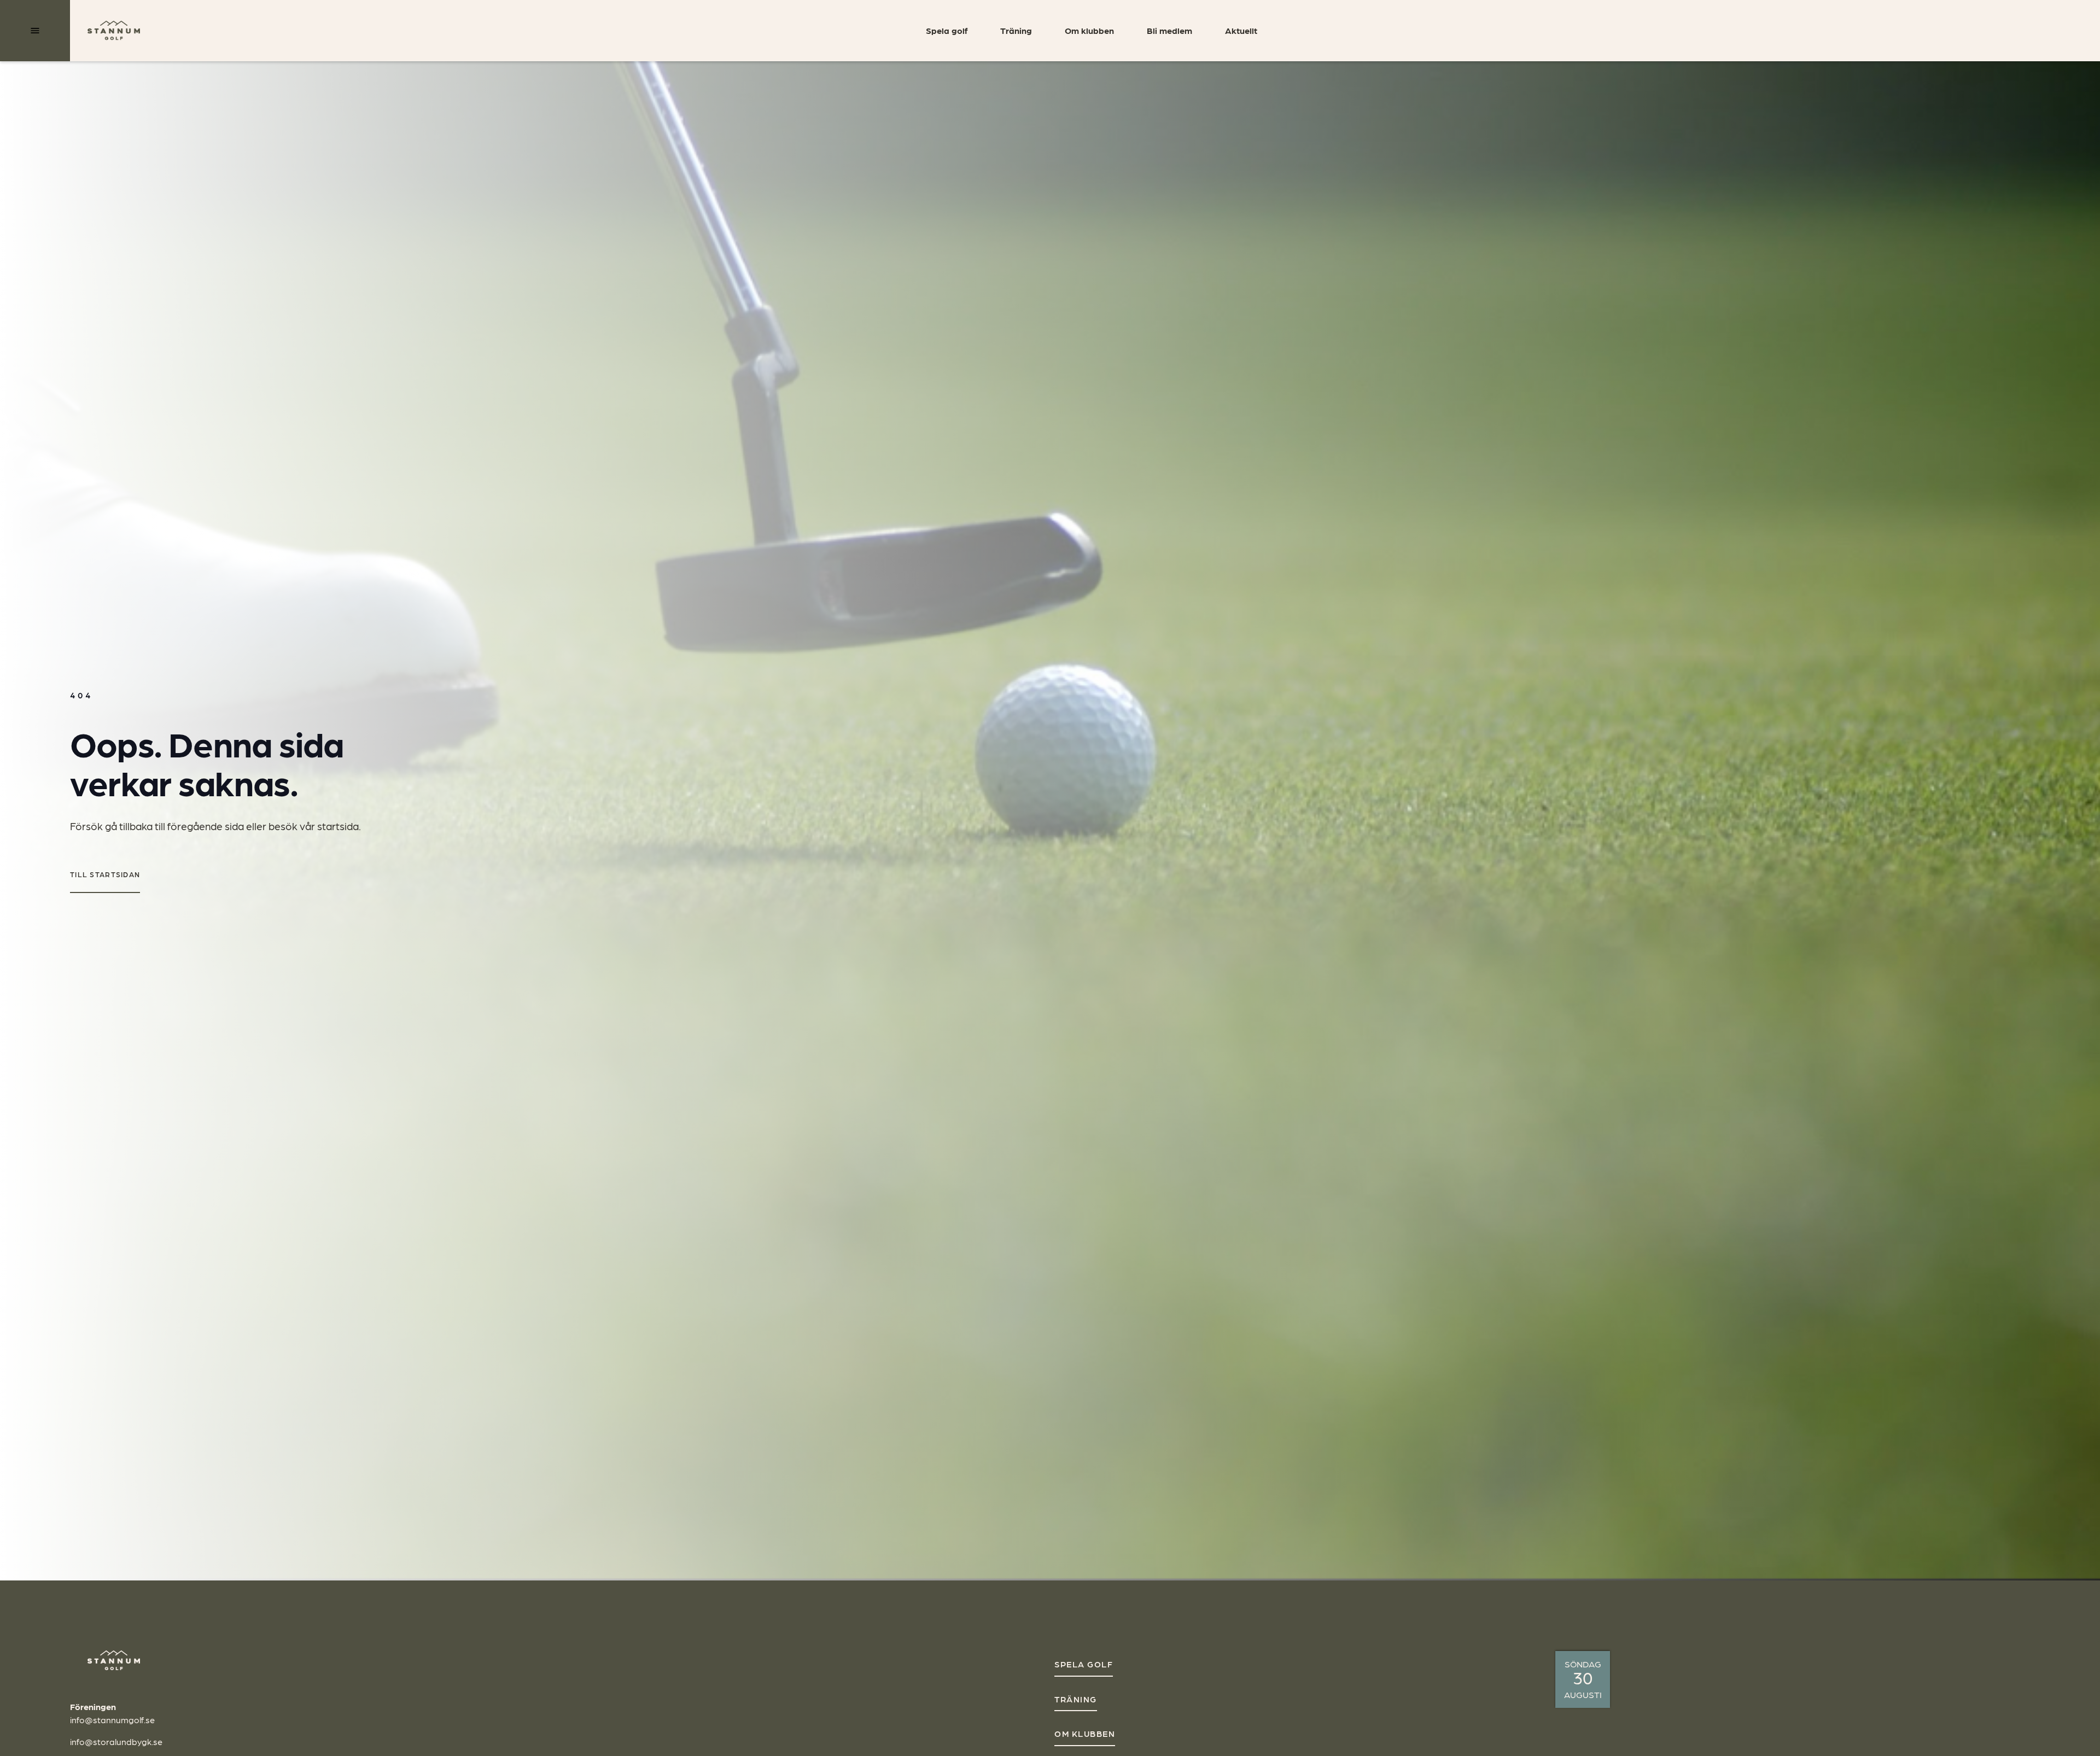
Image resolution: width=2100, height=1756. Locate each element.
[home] (114, 31)
